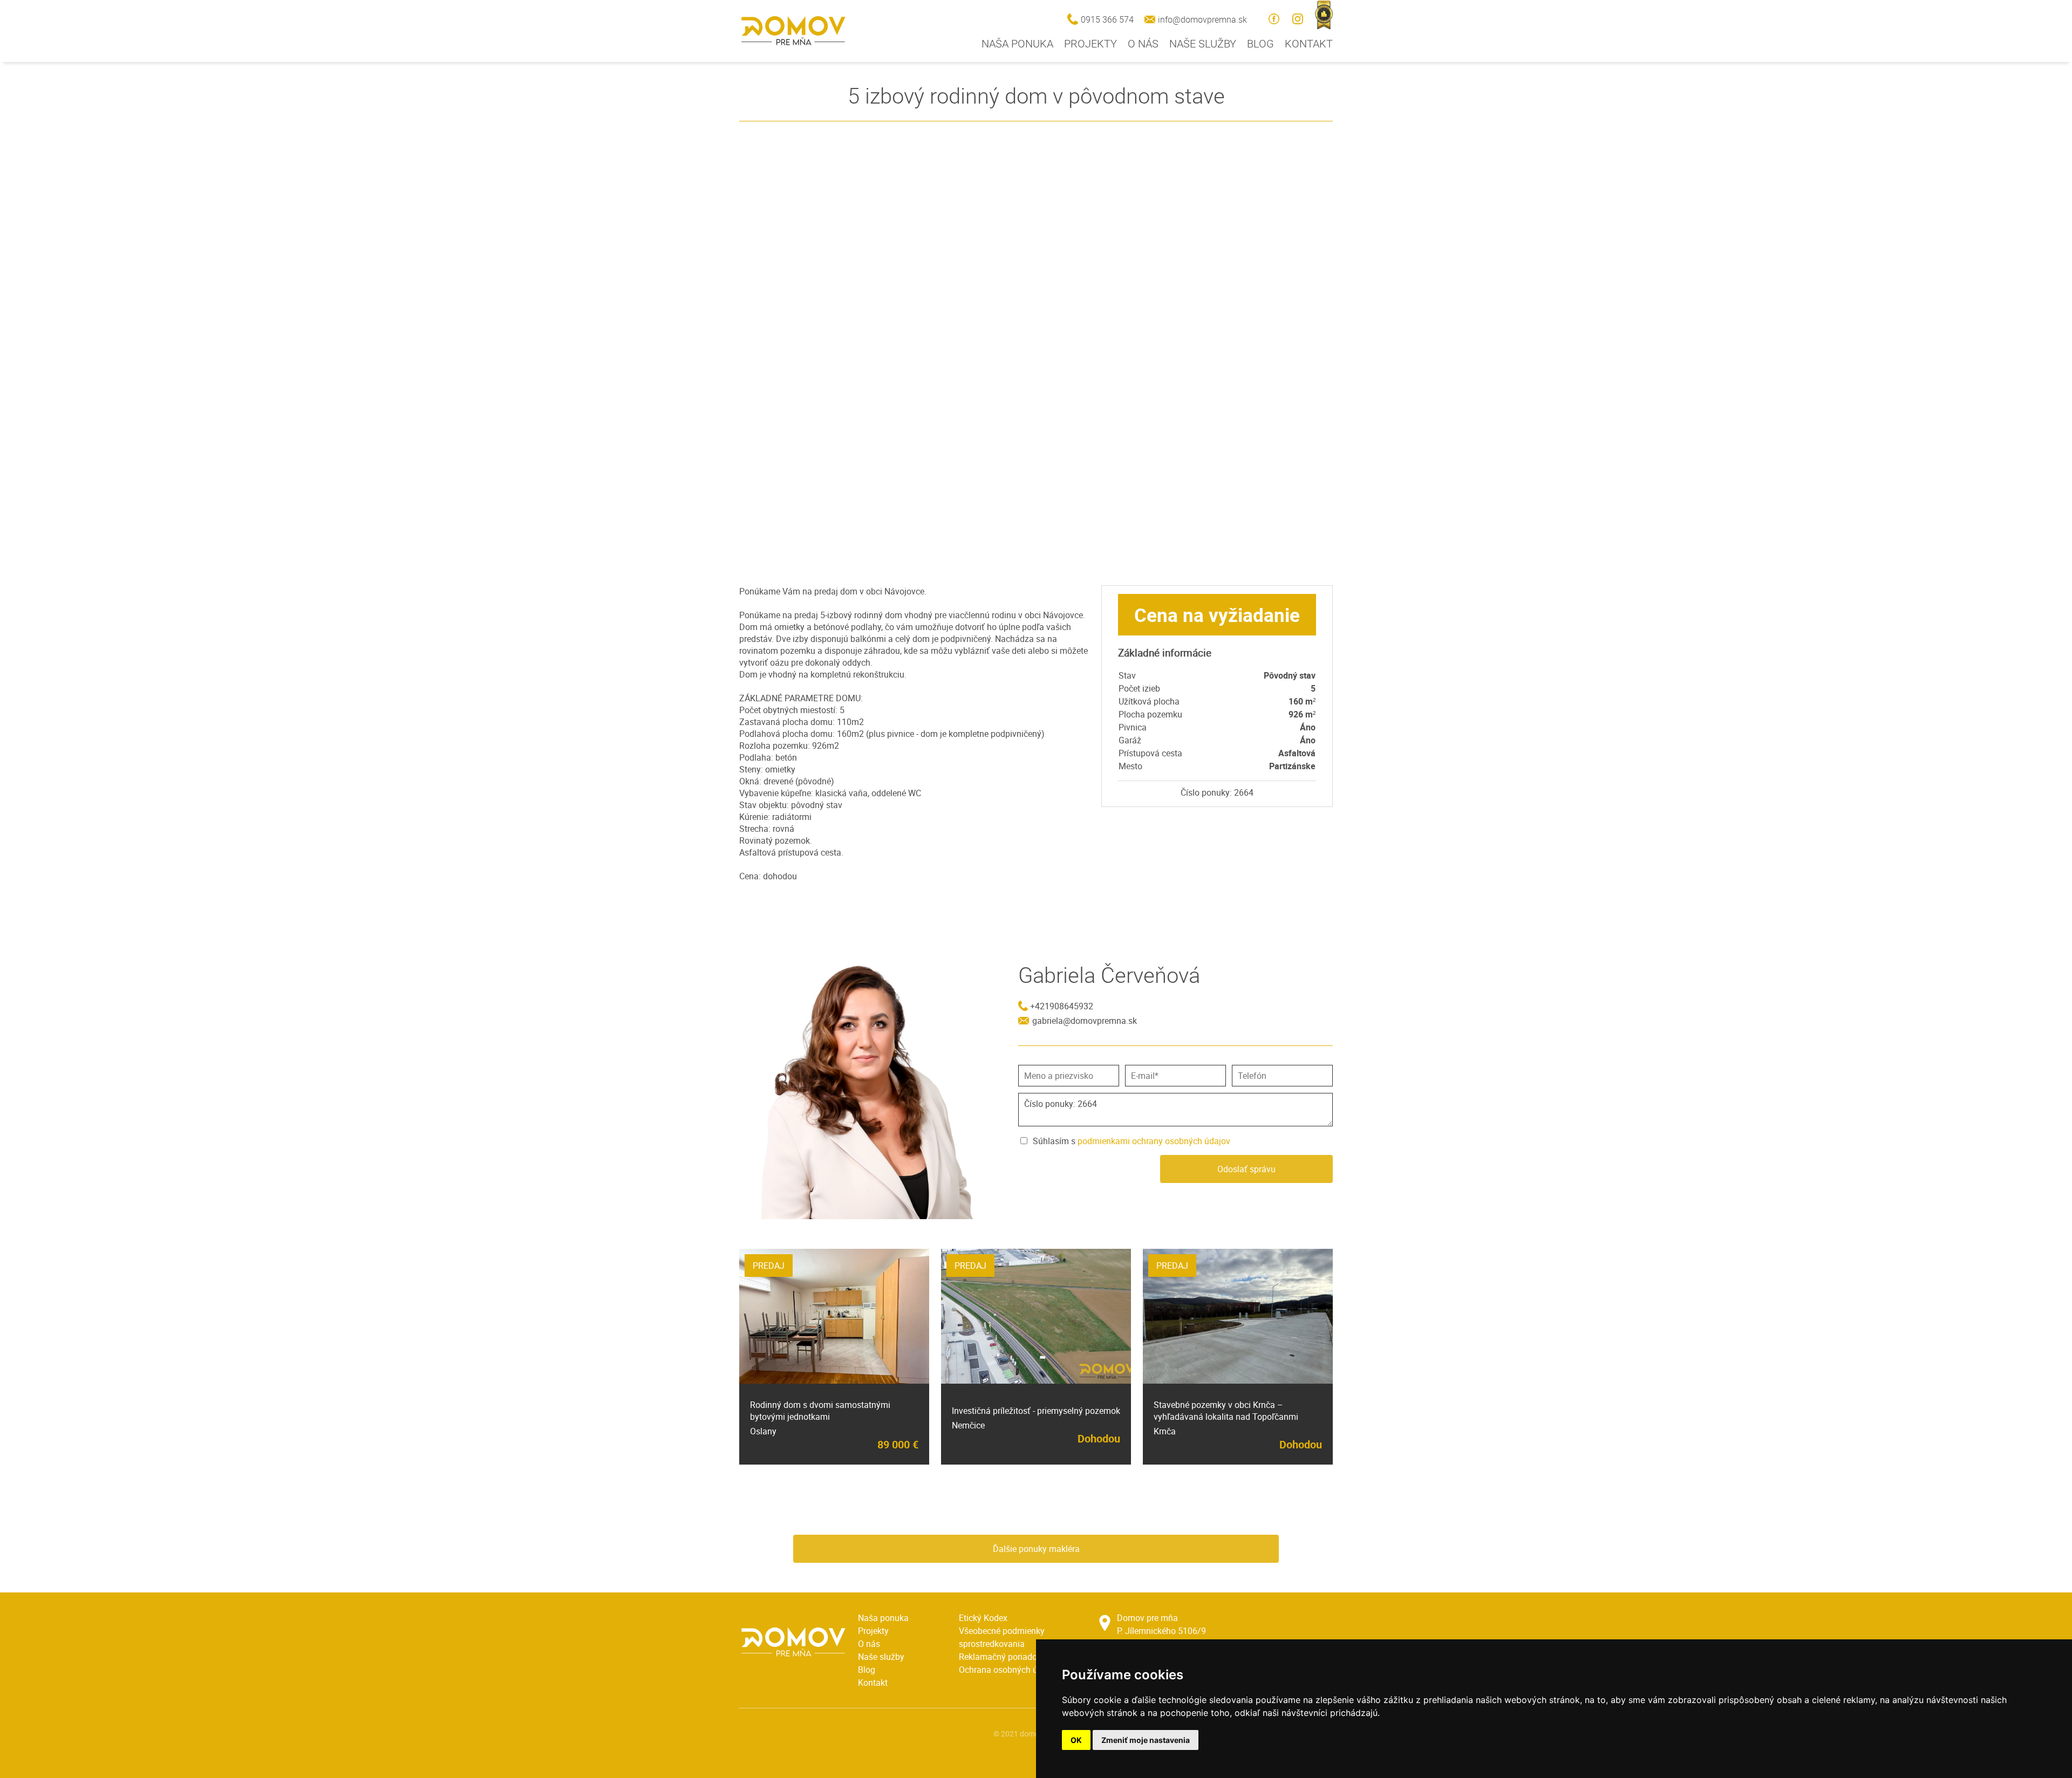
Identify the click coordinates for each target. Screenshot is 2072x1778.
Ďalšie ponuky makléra (1036, 1549)
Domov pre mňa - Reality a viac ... (793, 31)
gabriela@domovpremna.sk (1085, 1021)
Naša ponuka (1017, 43)
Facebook (1274, 19)
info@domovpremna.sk (1202, 19)
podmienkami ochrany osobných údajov (1154, 1141)
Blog (1260, 43)
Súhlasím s (1132, 1141)
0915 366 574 (1107, 19)
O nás (1143, 43)
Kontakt (1309, 43)
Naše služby (1203, 43)
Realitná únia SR (1324, 15)
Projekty (1090, 43)
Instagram (1298, 19)
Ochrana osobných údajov (1009, 1670)
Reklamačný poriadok (1000, 1657)
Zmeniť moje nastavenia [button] (1146, 1740)
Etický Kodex (983, 1618)
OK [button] (1076, 1740)
